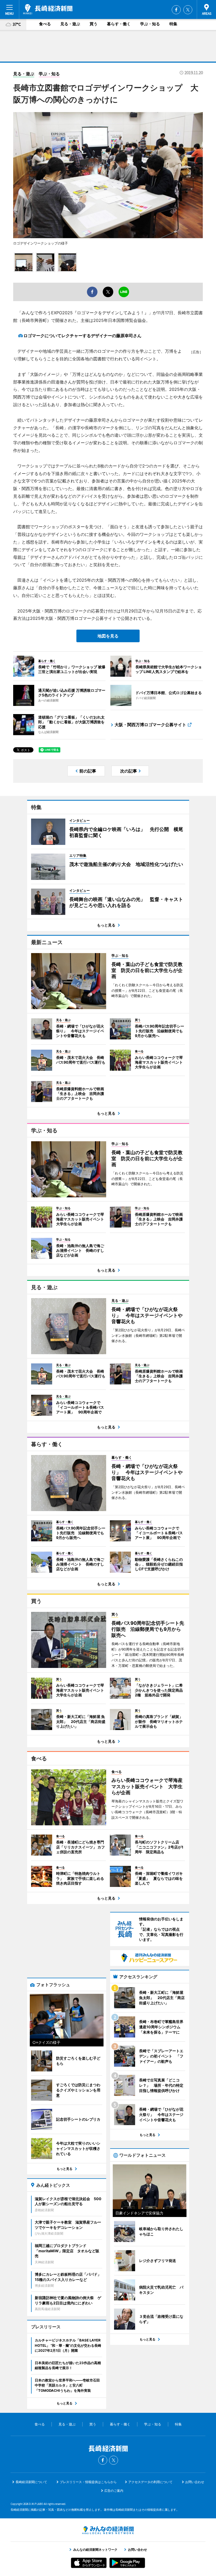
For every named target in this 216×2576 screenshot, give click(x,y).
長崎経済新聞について (31, 2482)
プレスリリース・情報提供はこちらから (88, 2482)
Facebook (176, 10)
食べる (45, 24)
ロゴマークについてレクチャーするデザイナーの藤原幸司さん (82, 336)
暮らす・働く (119, 24)
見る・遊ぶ (70, 24)
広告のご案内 (114, 2491)
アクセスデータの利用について (150, 2482)
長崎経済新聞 (48, 9)
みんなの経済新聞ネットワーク (108, 2530)
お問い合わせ (195, 2482)
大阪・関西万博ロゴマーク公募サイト (150, 725)
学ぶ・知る (150, 24)
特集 (173, 24)
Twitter (188, 10)
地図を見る (108, 636)
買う (94, 24)
